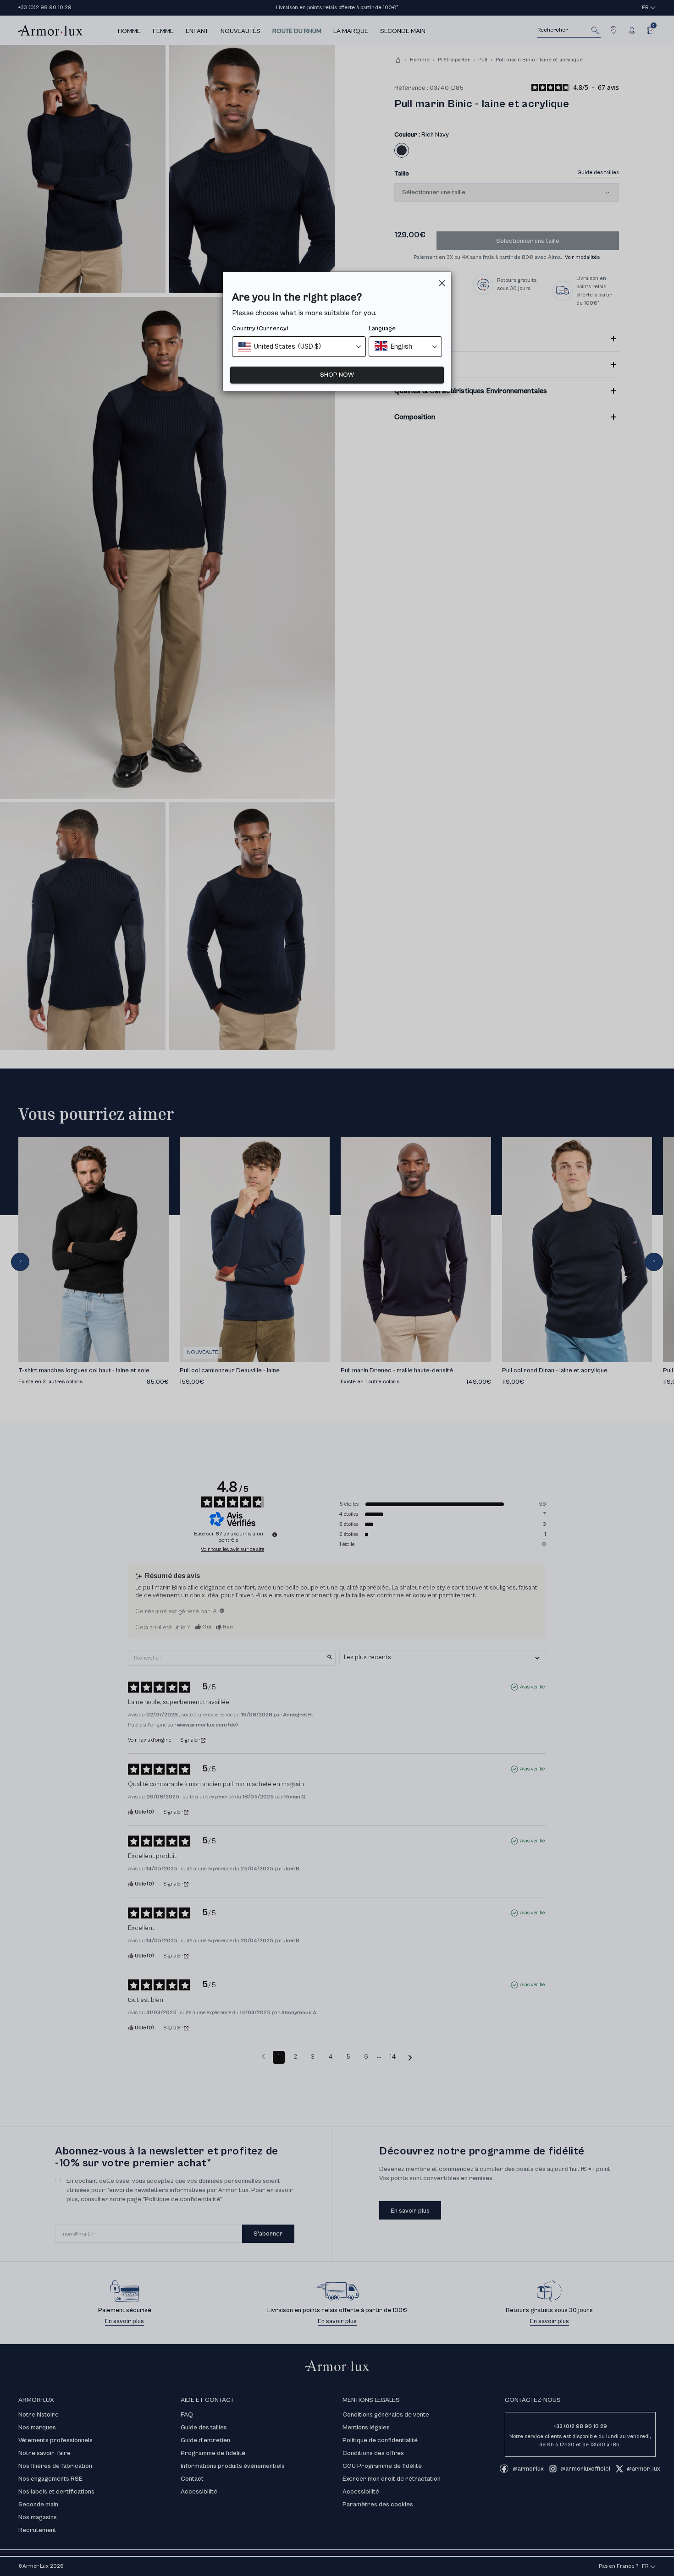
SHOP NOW (337, 375)
